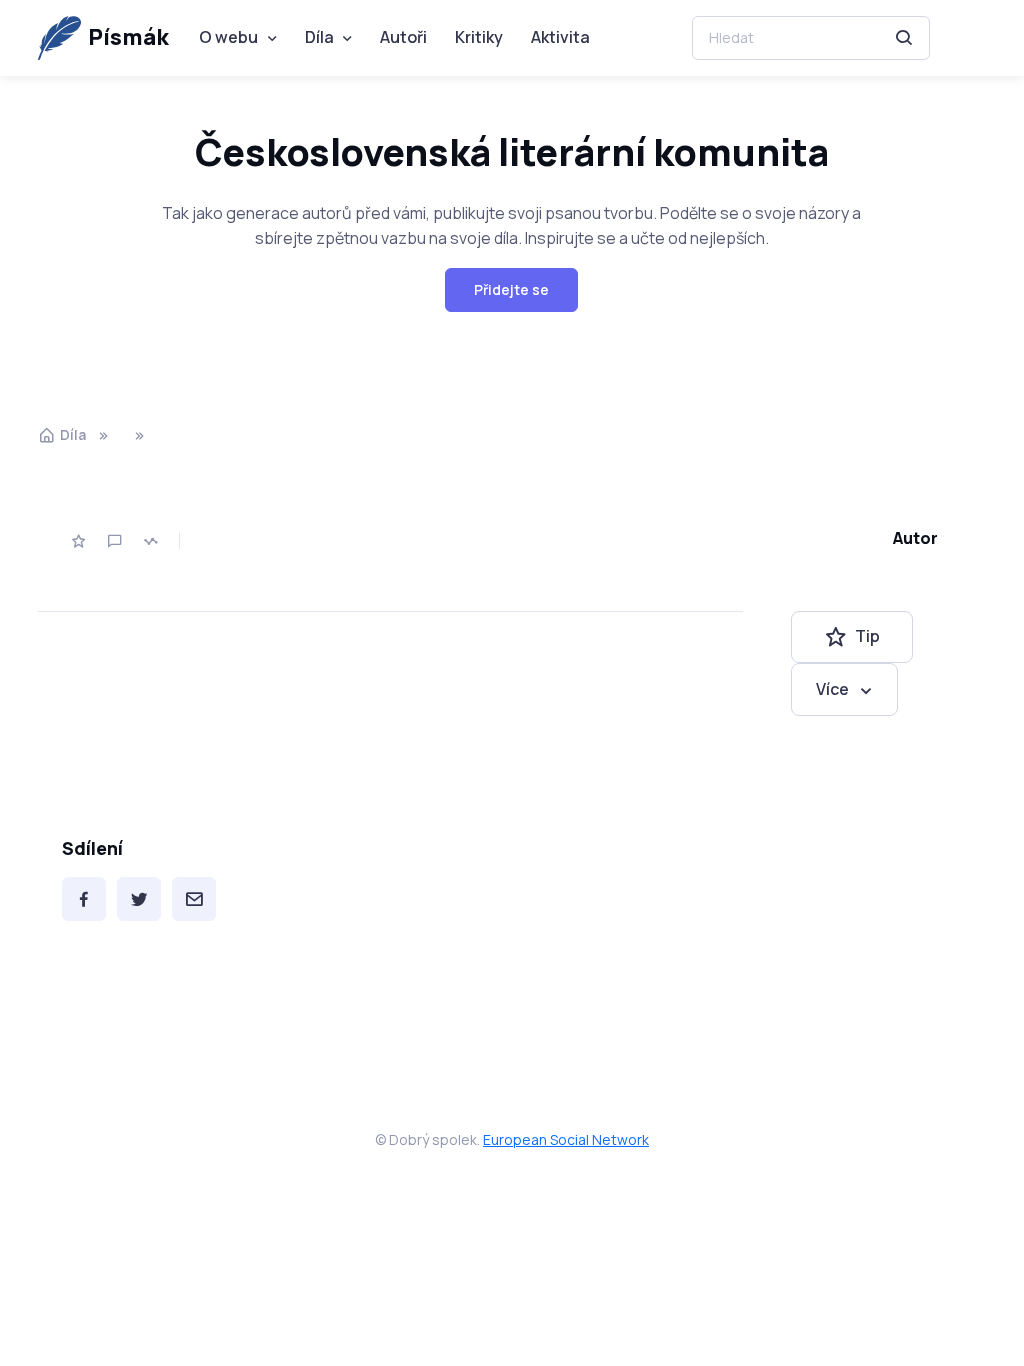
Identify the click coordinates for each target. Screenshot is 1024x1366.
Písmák (128, 37)
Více (832, 689)
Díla (319, 37)
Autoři (403, 37)
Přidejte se (511, 289)
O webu (228, 37)
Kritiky (479, 37)
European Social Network (566, 1139)
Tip (867, 636)
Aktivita (560, 37)
